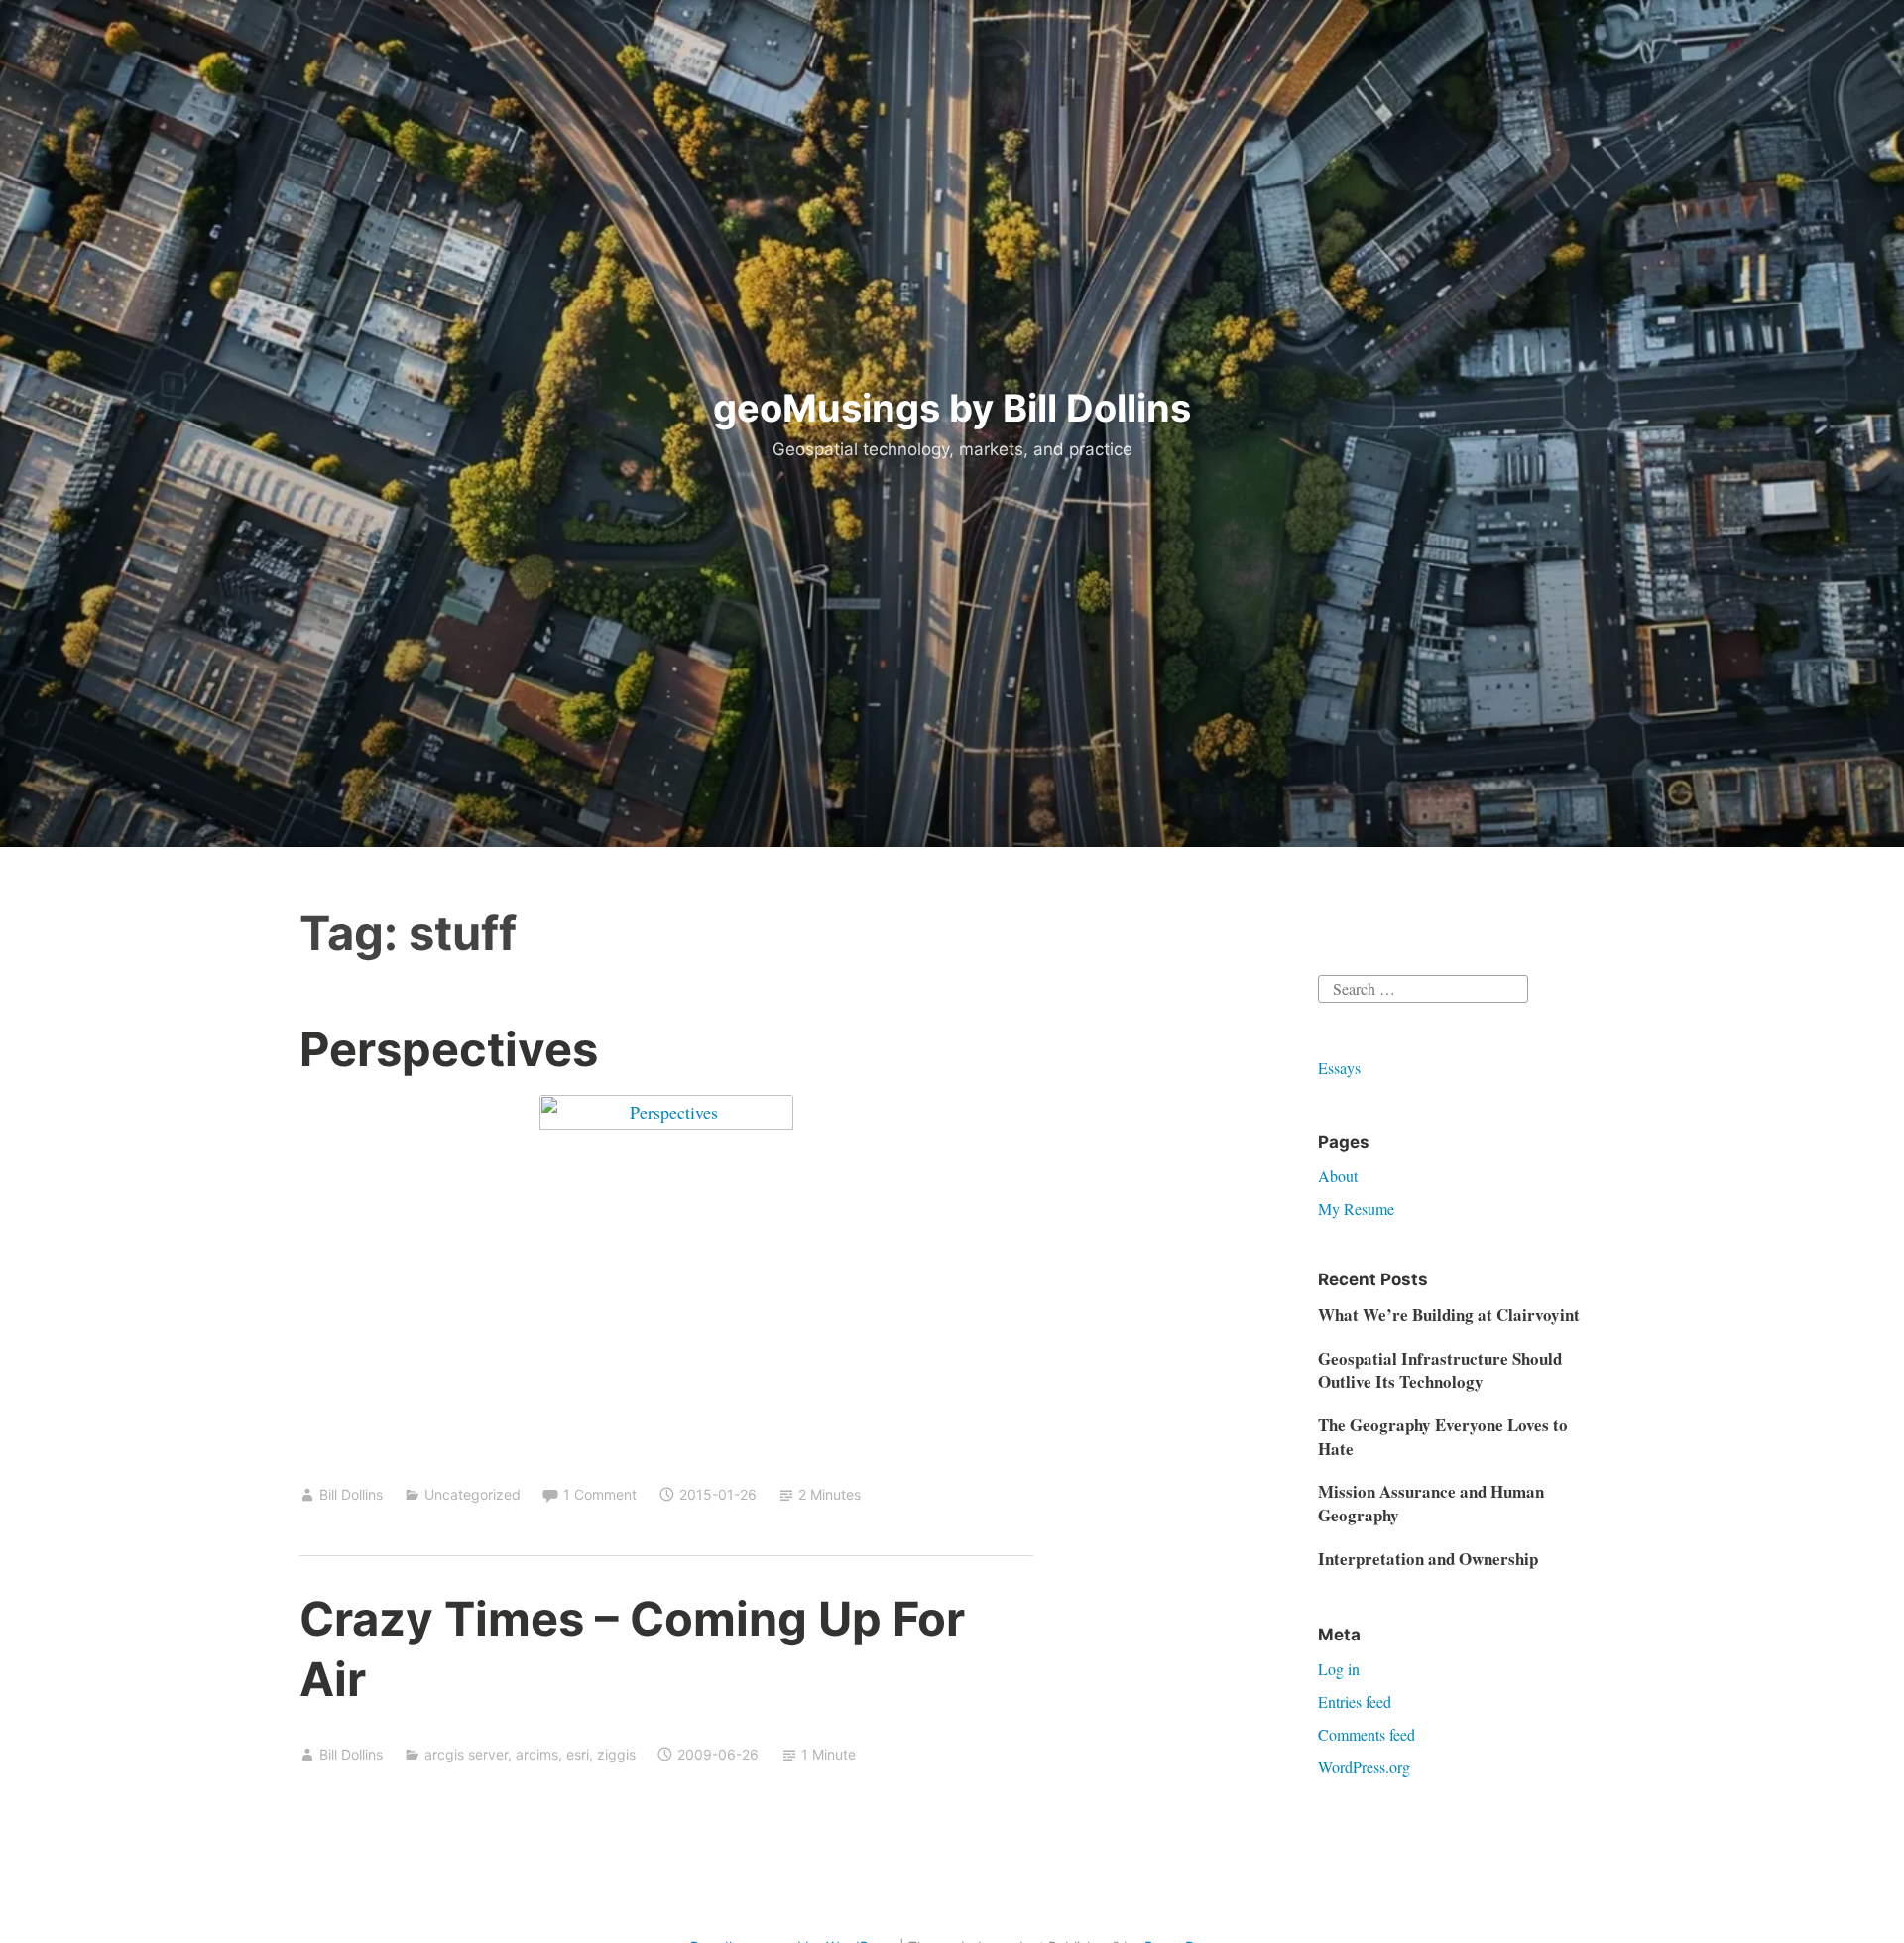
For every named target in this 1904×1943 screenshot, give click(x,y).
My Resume (1356, 1209)
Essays (1339, 1068)
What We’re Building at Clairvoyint (1449, 1315)
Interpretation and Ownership (1428, 1559)
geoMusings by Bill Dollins (952, 408)
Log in (1339, 1669)
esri (578, 1754)
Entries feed (1355, 1701)
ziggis (616, 1754)
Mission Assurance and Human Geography (1431, 1503)
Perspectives (449, 1049)
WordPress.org (1364, 1767)
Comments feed (1367, 1734)
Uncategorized (473, 1494)
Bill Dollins (351, 1494)
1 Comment (600, 1494)
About (1338, 1176)
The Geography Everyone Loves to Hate (1443, 1437)
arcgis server (466, 1754)
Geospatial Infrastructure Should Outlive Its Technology (1440, 1370)
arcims (537, 1754)
